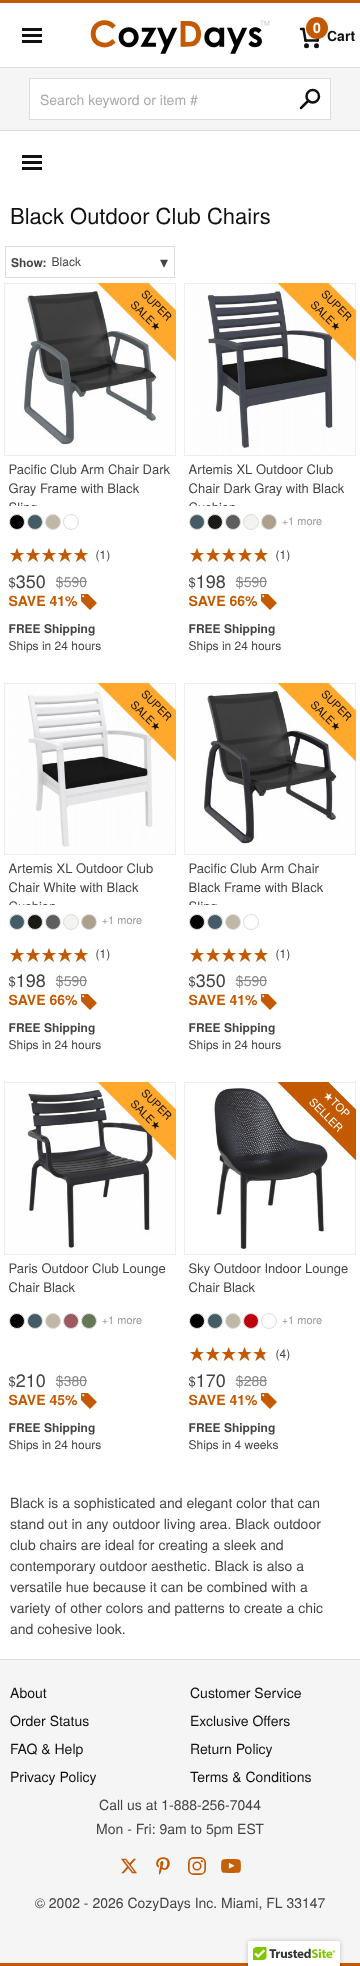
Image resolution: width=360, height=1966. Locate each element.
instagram (197, 1866)
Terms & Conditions (251, 1776)
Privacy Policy (53, 1776)
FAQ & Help (46, 1748)
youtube (231, 1866)
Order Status (49, 1720)
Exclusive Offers (240, 1720)
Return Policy (231, 1748)
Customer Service (245, 1692)
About (28, 1692)
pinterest (163, 1866)
